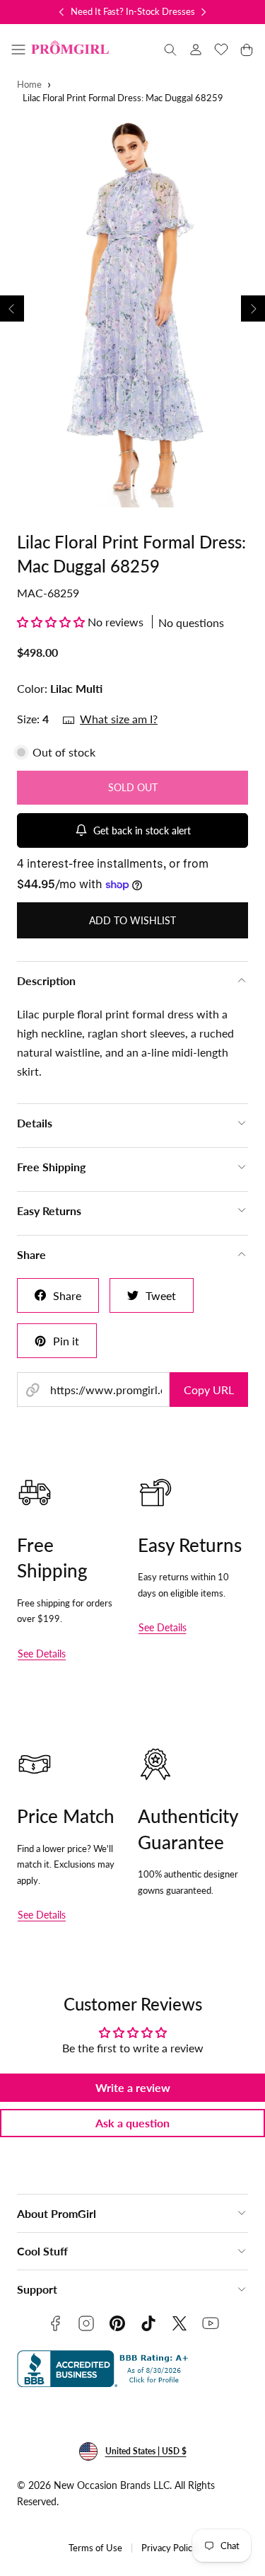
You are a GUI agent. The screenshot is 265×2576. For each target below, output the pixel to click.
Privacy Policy (169, 2548)
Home (29, 85)
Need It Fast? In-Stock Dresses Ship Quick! (157, 11)
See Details (42, 1654)
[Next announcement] (204, 12)
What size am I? (119, 719)
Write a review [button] (133, 2087)
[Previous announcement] (61, 12)
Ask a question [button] (132, 2123)
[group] (132, 309)
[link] (196, 50)
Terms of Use (95, 2548)
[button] (18, 50)
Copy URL (209, 1390)
